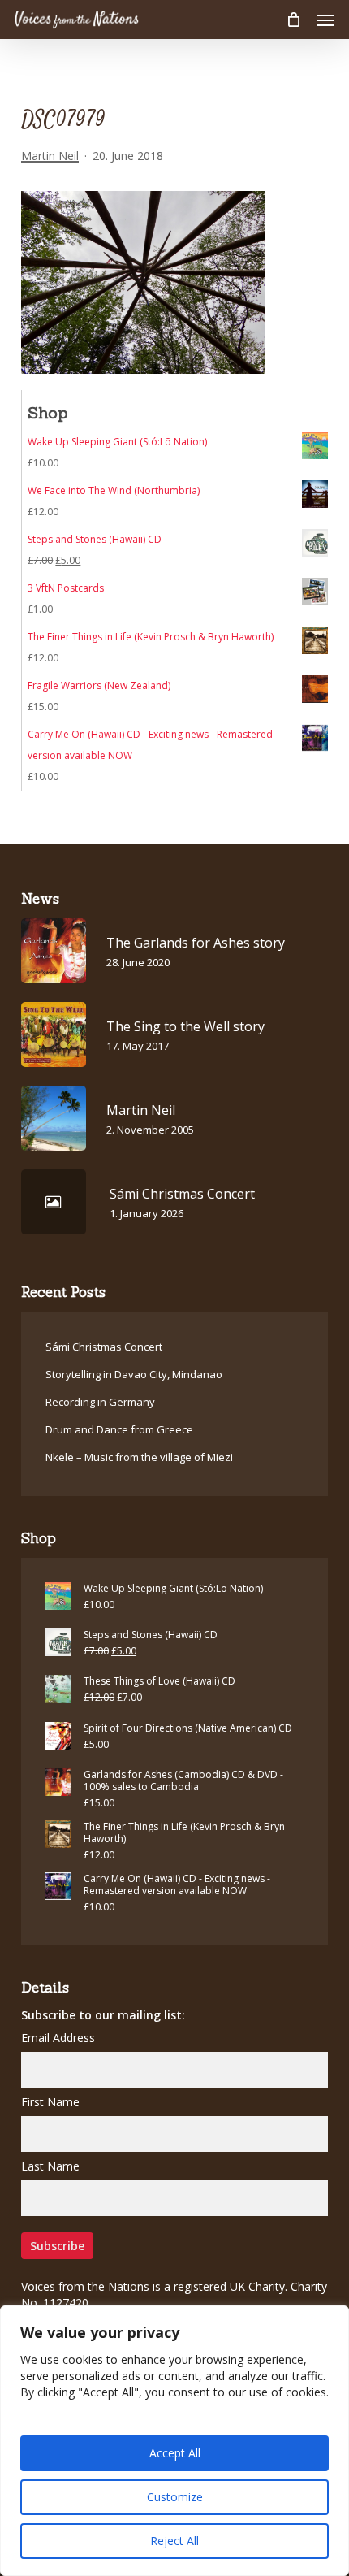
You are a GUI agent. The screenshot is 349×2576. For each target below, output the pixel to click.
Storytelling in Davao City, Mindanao (134, 1374)
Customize (175, 2497)
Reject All (174, 2541)
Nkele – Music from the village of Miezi (139, 1457)
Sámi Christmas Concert (104, 1347)
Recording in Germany (100, 1402)
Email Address (58, 2038)
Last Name (50, 2166)
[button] (325, 20)
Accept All (175, 2453)
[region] (174, 2441)
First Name (50, 2102)
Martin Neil (50, 156)
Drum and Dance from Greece (119, 1429)
